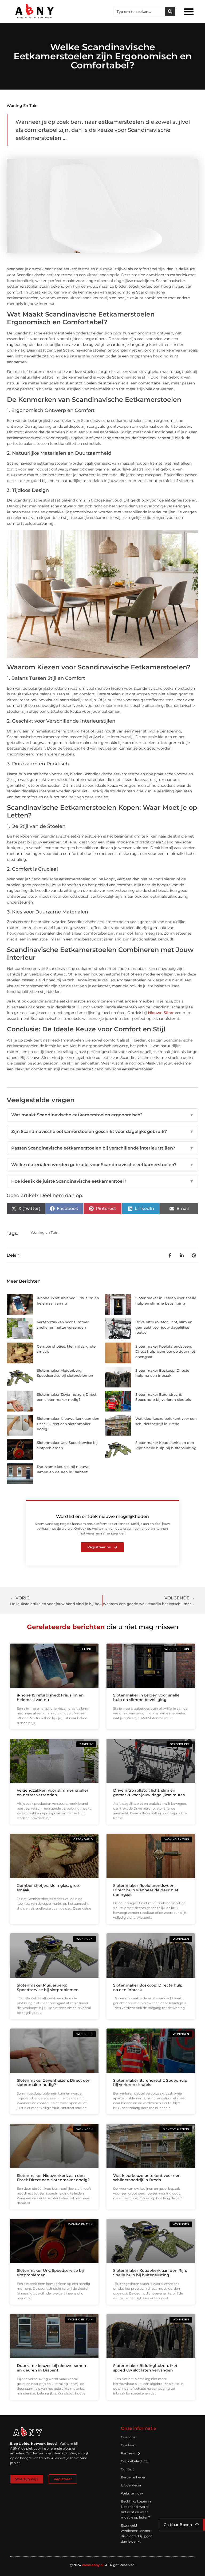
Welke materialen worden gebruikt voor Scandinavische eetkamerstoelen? (102, 1165)
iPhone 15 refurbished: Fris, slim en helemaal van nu (50, 1697)
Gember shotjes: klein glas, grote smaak (49, 1888)
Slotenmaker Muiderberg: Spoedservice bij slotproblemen (48, 1987)
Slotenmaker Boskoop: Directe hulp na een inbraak (148, 1987)
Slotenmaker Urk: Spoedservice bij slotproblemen (50, 2273)
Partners (128, 2453)
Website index (132, 2493)
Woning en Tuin (22, 106)
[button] (189, 11)
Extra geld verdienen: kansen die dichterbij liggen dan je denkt (137, 2533)
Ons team (129, 2445)
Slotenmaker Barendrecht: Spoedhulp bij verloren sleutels (150, 2083)
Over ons (128, 2437)
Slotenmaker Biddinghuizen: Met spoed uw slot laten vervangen (145, 2368)
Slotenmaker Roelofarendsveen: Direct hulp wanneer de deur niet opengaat (165, 1351)
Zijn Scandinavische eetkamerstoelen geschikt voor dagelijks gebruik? (102, 1131)
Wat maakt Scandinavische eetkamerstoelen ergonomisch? (102, 1115)
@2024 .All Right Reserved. (103, 2565)
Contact (127, 2469)
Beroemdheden (134, 2477)
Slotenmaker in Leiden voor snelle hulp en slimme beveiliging (146, 1697)
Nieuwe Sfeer (161, 1013)
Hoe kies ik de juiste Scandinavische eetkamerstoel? (102, 1181)
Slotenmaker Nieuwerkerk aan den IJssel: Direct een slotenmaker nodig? (68, 1424)
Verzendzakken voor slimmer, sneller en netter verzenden (53, 1793)
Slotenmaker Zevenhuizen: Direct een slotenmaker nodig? (54, 2083)
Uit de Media (131, 2485)
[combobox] (139, 11)
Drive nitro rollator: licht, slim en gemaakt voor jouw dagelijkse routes (164, 1327)
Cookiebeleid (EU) (135, 2461)
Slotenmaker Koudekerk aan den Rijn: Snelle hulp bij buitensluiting (150, 2273)
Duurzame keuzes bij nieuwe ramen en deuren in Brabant (52, 2368)
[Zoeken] (170, 11)
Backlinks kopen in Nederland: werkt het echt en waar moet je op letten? (136, 2509)
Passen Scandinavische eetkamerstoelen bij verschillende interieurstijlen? (102, 1148)
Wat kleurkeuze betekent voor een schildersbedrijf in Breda (147, 2178)
